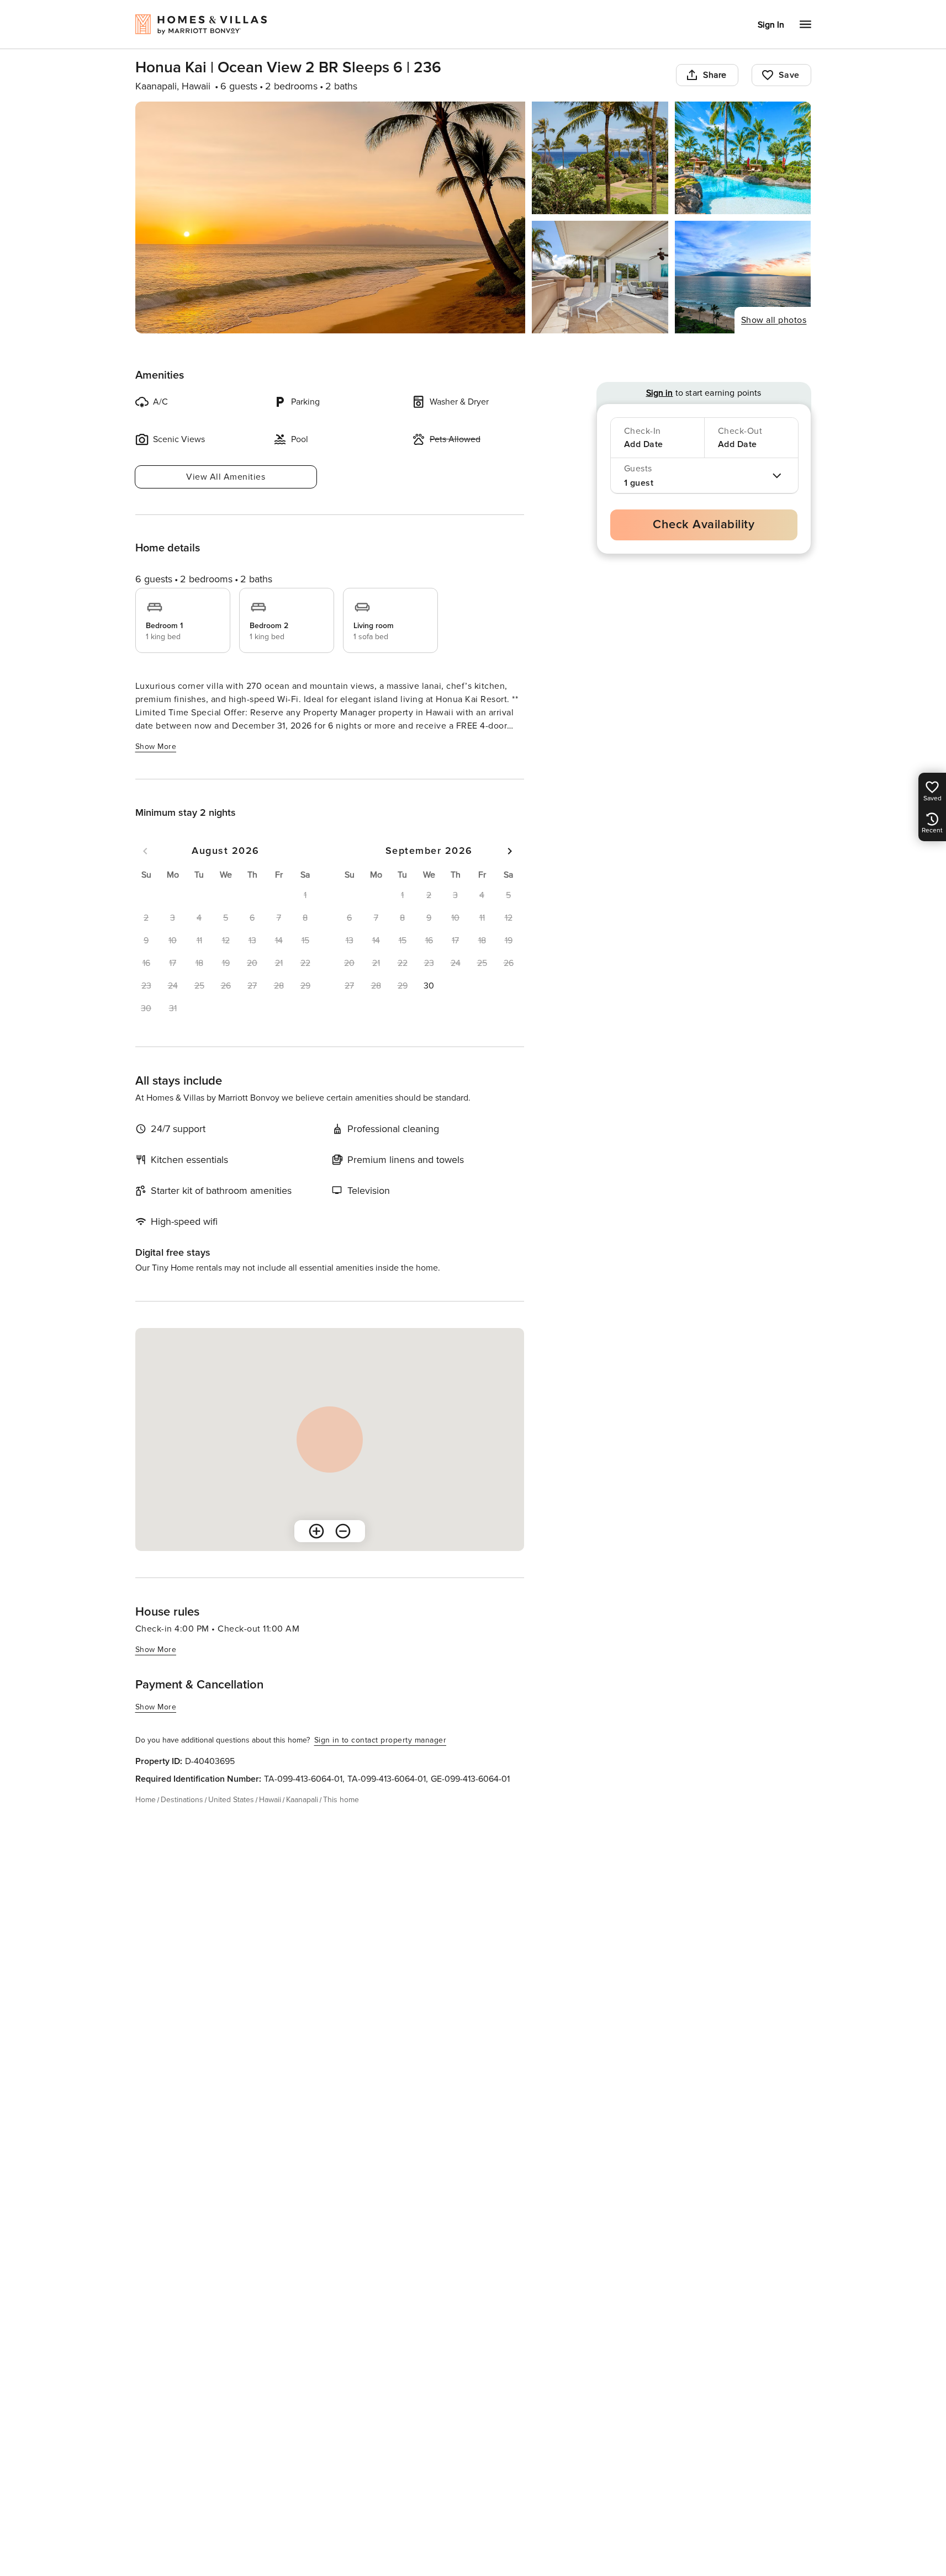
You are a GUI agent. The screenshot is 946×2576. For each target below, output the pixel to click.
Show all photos (774, 320)
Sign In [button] (771, 25)
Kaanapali (302, 1800)
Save (789, 75)
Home (146, 1800)
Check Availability (704, 525)
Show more (156, 747)
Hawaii (270, 1800)
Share (715, 75)
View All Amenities (226, 477)
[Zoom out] (343, 1531)
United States (231, 1800)
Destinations (182, 1800)
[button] (429, 986)
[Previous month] (145, 851)
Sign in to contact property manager (380, 1740)
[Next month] (510, 851)
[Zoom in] (316, 1531)
